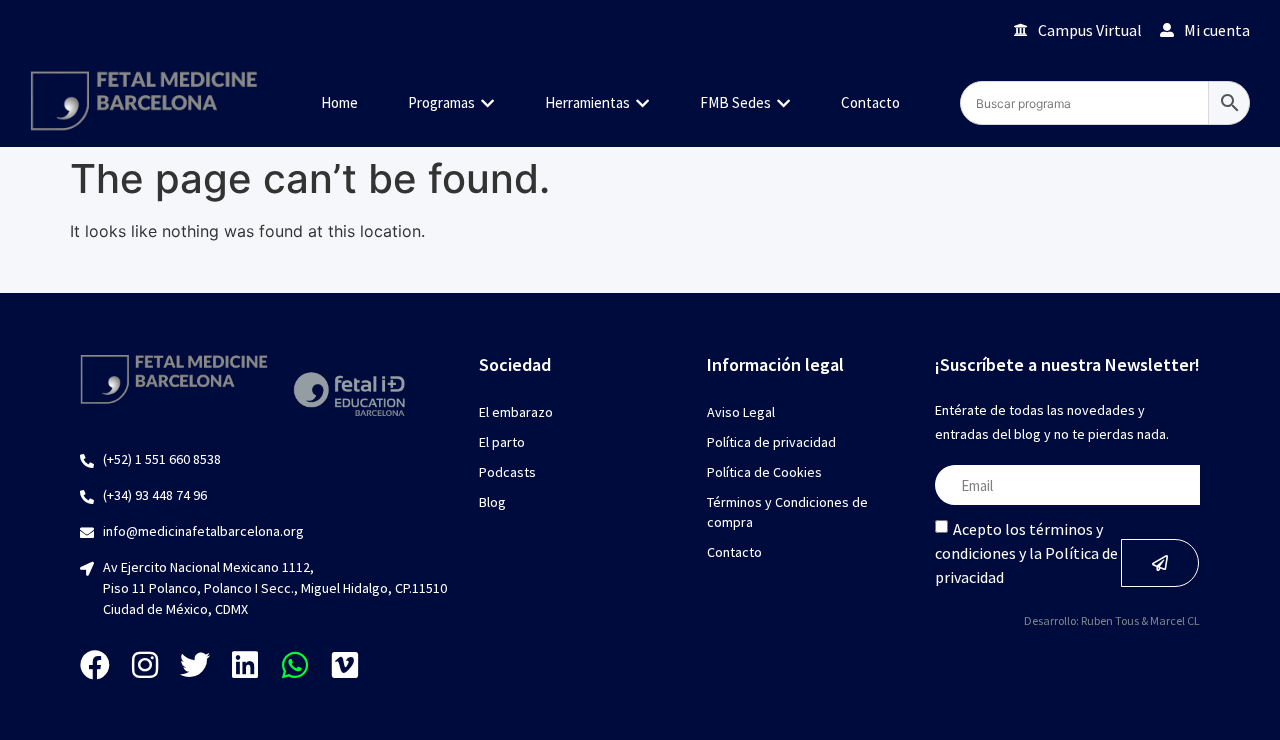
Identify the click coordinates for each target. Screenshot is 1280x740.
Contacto (734, 552)
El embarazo (516, 412)
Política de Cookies (764, 472)
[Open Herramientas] (642, 103)
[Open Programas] (487, 103)
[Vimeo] (345, 665)
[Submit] (1160, 563)
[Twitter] (195, 665)
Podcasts (507, 472)
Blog (492, 502)
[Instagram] (145, 665)
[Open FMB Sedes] (783, 103)
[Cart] (970, 29)
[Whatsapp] (295, 665)
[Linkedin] (245, 665)
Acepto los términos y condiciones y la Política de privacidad (1026, 553)
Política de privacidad (771, 442)
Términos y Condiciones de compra (787, 512)
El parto (502, 442)
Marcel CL (1175, 620)
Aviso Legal (741, 412)
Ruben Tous (1110, 620)
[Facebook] (95, 665)
